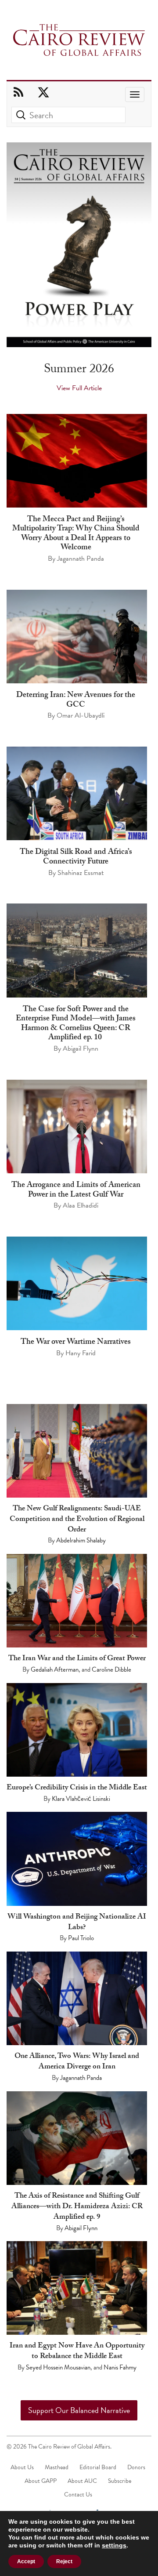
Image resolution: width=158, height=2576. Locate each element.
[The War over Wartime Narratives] (77, 1283)
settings (114, 2545)
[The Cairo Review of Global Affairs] (79, 41)
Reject (64, 2561)
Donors (136, 2467)
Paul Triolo (81, 1938)
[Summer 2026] (79, 245)
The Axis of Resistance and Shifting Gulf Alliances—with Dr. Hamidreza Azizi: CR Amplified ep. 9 (77, 2207)
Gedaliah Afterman (55, 1669)
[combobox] (68, 115)
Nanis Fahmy (120, 2367)
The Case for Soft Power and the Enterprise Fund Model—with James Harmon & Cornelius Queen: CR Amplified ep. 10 (76, 1024)
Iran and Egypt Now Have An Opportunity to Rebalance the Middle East (77, 2352)
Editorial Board (98, 2467)
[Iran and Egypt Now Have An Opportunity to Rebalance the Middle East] (77, 2288)
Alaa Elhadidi (81, 1205)
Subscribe (120, 2481)
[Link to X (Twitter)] (43, 93)
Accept (26, 2561)
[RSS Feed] (18, 93)
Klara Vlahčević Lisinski (81, 1799)
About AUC (82, 2481)
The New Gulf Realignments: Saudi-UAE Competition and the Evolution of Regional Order (77, 1520)
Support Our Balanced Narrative (79, 2410)
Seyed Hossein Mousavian (58, 2367)
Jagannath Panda (81, 559)
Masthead (57, 2467)
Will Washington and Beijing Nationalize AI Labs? (77, 1923)
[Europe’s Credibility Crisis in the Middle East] (77, 1730)
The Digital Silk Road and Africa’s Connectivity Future (76, 858)
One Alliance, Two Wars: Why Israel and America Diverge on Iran (77, 2062)
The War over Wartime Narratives (76, 1343)
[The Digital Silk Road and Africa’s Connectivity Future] (77, 794)
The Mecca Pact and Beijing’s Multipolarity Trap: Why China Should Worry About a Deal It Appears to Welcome (76, 534)
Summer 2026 (79, 370)
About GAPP (41, 2481)
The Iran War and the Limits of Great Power (77, 1659)
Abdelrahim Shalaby (81, 1540)
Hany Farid (81, 1353)
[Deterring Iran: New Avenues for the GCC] (77, 637)
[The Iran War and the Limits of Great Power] (77, 1601)
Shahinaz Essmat (81, 873)
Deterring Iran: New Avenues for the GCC (76, 701)
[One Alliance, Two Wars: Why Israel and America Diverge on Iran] (77, 1998)
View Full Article (79, 388)
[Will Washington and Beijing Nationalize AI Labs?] (77, 1859)
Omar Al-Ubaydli (81, 715)
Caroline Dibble (111, 1669)
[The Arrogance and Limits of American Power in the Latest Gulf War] (77, 1127)
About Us (22, 2467)
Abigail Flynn (81, 1049)
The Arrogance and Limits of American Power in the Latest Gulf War (76, 1191)
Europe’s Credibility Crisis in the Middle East (77, 1788)
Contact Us (78, 2494)
